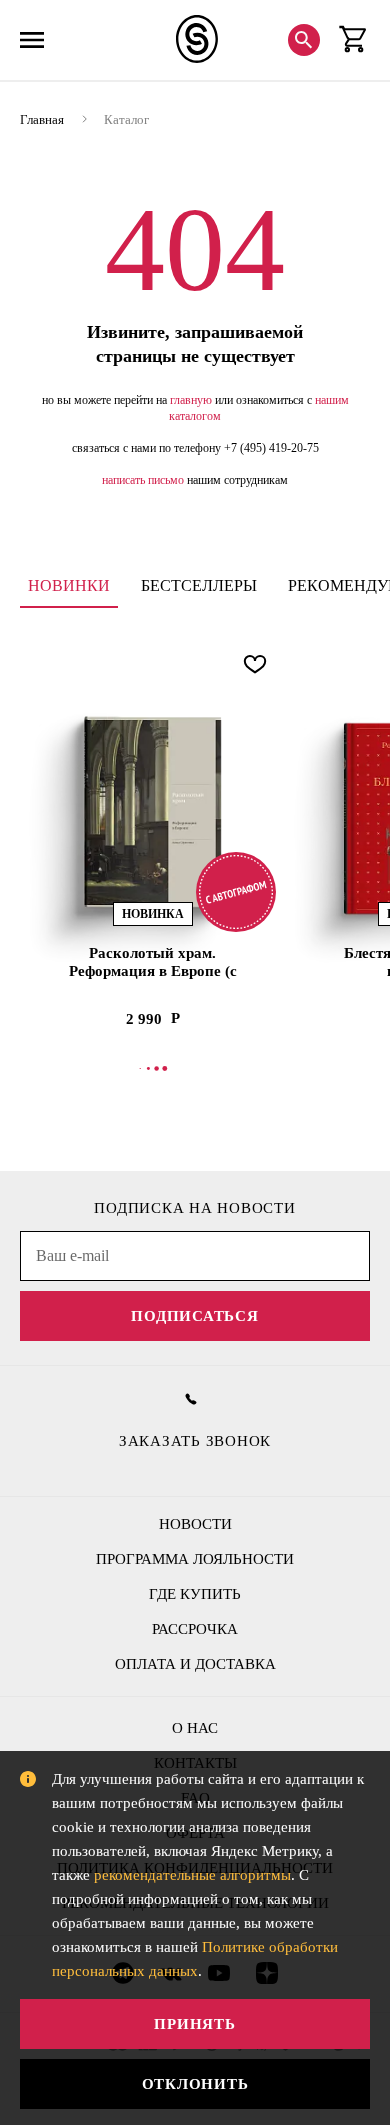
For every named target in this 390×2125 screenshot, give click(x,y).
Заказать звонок (195, 1441)
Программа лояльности (195, 1559)
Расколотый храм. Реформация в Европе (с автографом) (153, 963)
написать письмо (143, 480)
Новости (195, 1524)
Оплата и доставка (195, 1664)
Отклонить (195, 2084)
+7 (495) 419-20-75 (271, 448)
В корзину (153, 1068)
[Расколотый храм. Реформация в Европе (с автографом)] (152, 811)
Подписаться (194, 1316)
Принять (194, 2024)
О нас (195, 1728)
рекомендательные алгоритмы (192, 1875)
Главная (42, 119)
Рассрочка (195, 1629)
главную (191, 400)
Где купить (195, 1594)
